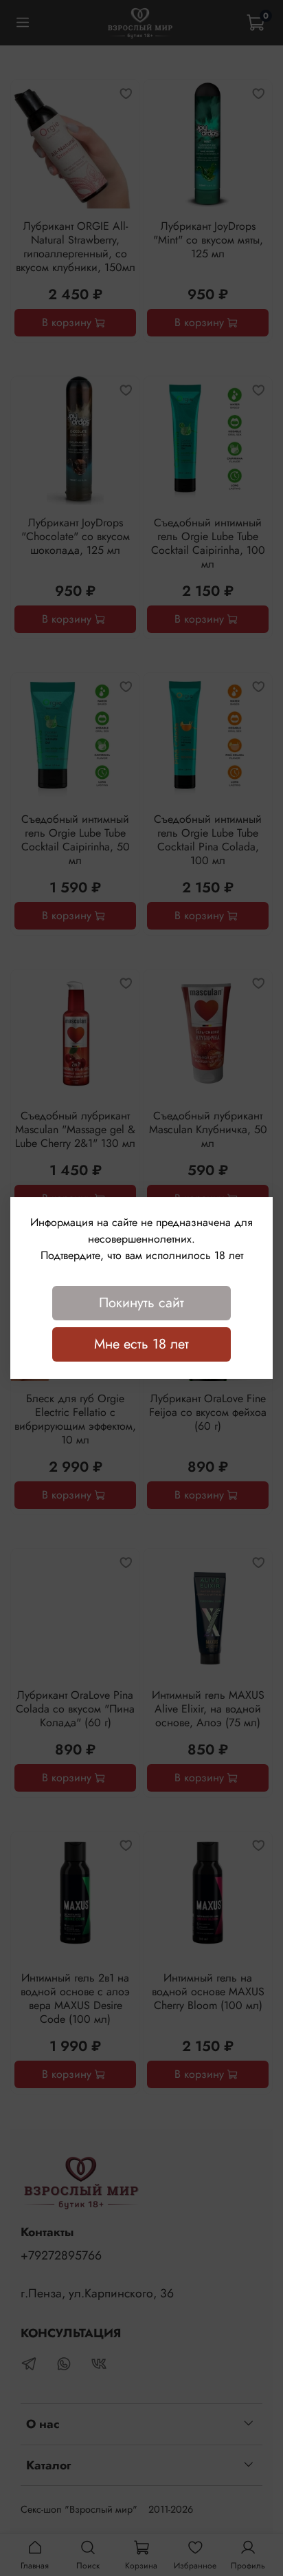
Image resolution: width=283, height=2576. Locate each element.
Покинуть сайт (141, 1303)
